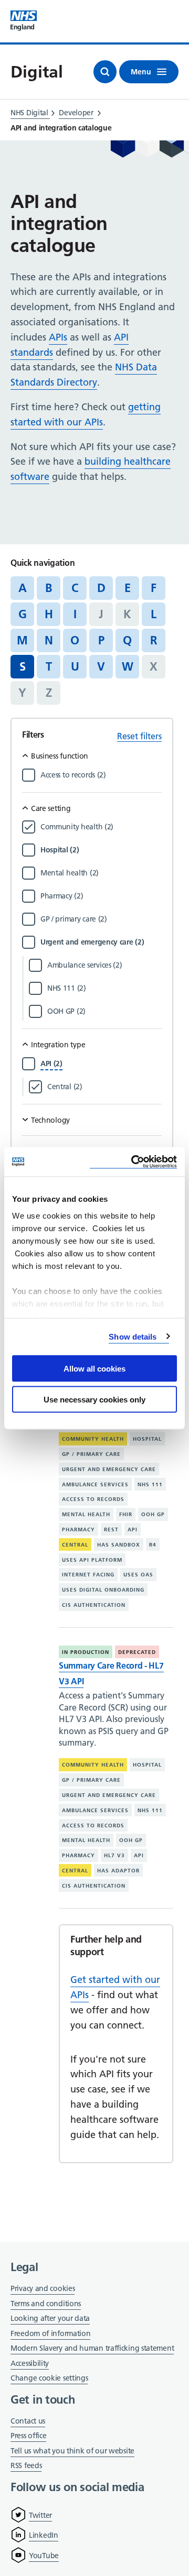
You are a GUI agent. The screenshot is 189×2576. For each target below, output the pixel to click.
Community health (93, 1439)
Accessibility (30, 2363)
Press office (28, 2436)
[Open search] (105, 72)
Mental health (86, 1514)
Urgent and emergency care (109, 1469)
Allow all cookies (94, 1369)
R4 (153, 1545)
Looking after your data (50, 2318)
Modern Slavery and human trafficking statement (92, 2349)
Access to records (93, 1499)
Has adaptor (118, 1871)
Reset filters (139, 736)
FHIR (126, 1514)
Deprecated (137, 1652)
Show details (133, 1336)
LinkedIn (44, 2535)
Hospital (147, 1439)
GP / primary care (91, 1454)
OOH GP (153, 1514)
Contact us (28, 2421)
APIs (58, 337)
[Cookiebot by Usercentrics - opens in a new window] (133, 1162)
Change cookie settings (49, 2379)
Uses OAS (138, 1575)
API (133, 1530)
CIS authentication (94, 1605)
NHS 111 (150, 1484)
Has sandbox (119, 1545)
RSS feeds (26, 2465)
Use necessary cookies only (94, 1399)
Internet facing (88, 1575)
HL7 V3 (114, 1855)
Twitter (40, 2515)
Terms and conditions (46, 2304)
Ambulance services (95, 1484)
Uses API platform (92, 1560)
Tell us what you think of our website (72, 2451)
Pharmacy (78, 1530)
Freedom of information (50, 2333)
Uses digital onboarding (103, 1590)
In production (86, 1652)
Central (75, 1545)
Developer (76, 113)
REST (111, 1530)
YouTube (44, 2556)
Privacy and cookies (43, 2288)
